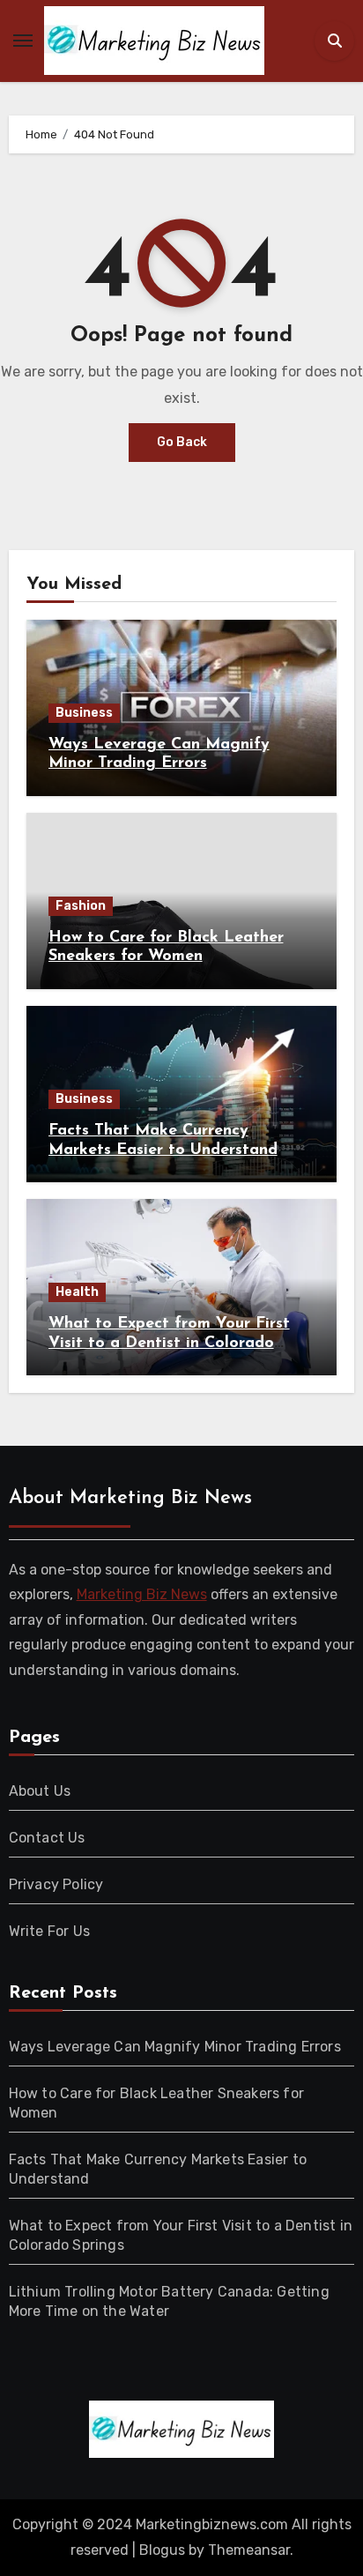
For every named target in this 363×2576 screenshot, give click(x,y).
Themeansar (249, 2550)
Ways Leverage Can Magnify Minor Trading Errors (175, 2047)
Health (77, 1292)
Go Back (182, 442)
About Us (40, 1791)
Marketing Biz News (142, 1595)
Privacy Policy (56, 1884)
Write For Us (49, 1931)
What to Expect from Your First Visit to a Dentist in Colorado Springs (169, 1343)
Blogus (162, 2550)
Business (84, 713)
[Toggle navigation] (23, 41)
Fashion (81, 906)
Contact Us (47, 1838)
